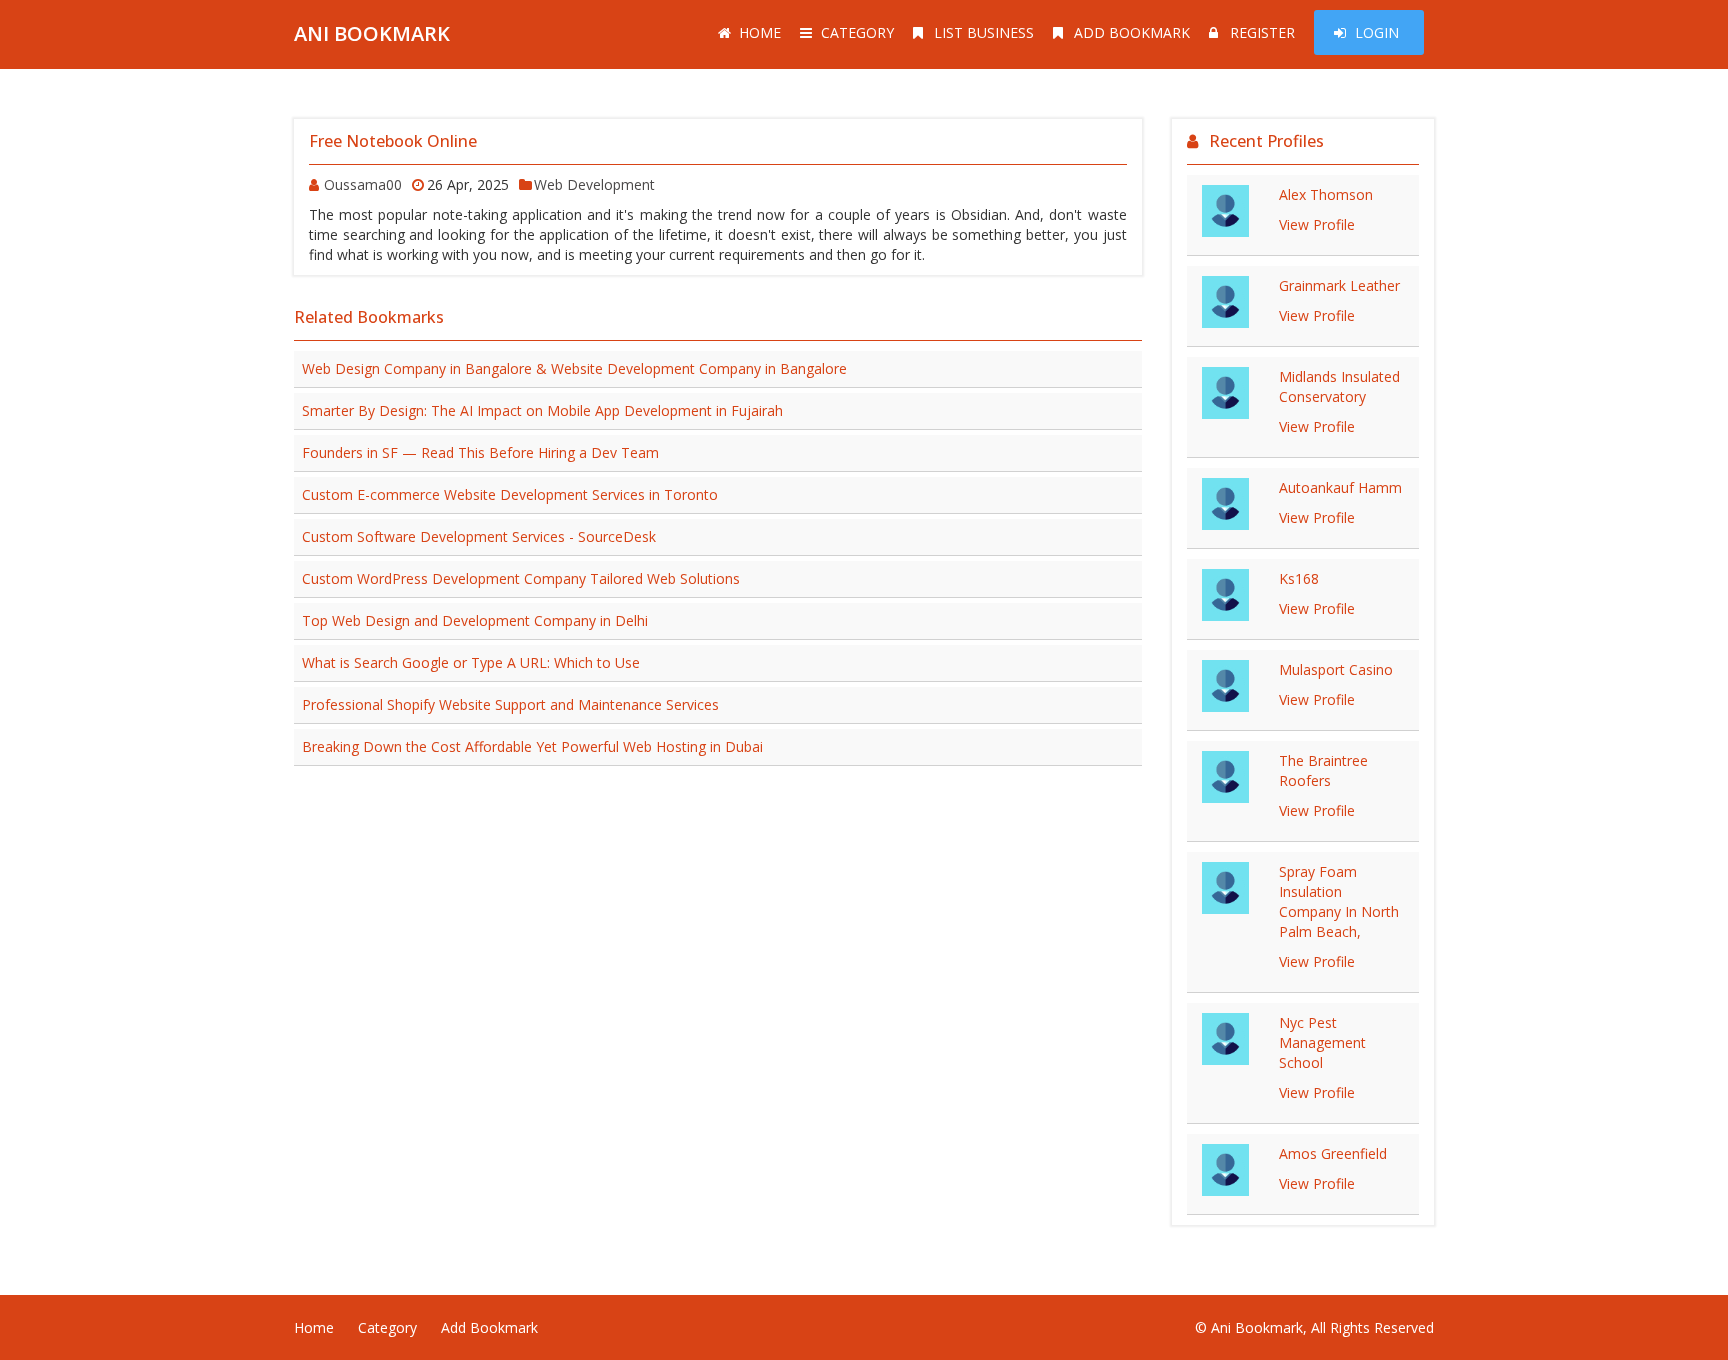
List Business (984, 32)
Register (1262, 32)
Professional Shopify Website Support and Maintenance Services (510, 704)
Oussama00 (363, 184)
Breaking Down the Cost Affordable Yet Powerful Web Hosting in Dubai (532, 746)
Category (857, 32)
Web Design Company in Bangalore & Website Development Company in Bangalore (574, 368)
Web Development (594, 184)
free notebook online (393, 141)
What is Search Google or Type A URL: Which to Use (471, 662)
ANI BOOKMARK (372, 33)
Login (1377, 32)
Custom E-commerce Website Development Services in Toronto (510, 494)
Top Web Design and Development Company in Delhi (475, 620)
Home (760, 32)
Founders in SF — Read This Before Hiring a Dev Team (480, 452)
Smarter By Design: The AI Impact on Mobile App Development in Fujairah (542, 410)
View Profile (1317, 224)
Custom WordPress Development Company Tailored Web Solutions (521, 578)
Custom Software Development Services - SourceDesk (479, 536)
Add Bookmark (1132, 32)
